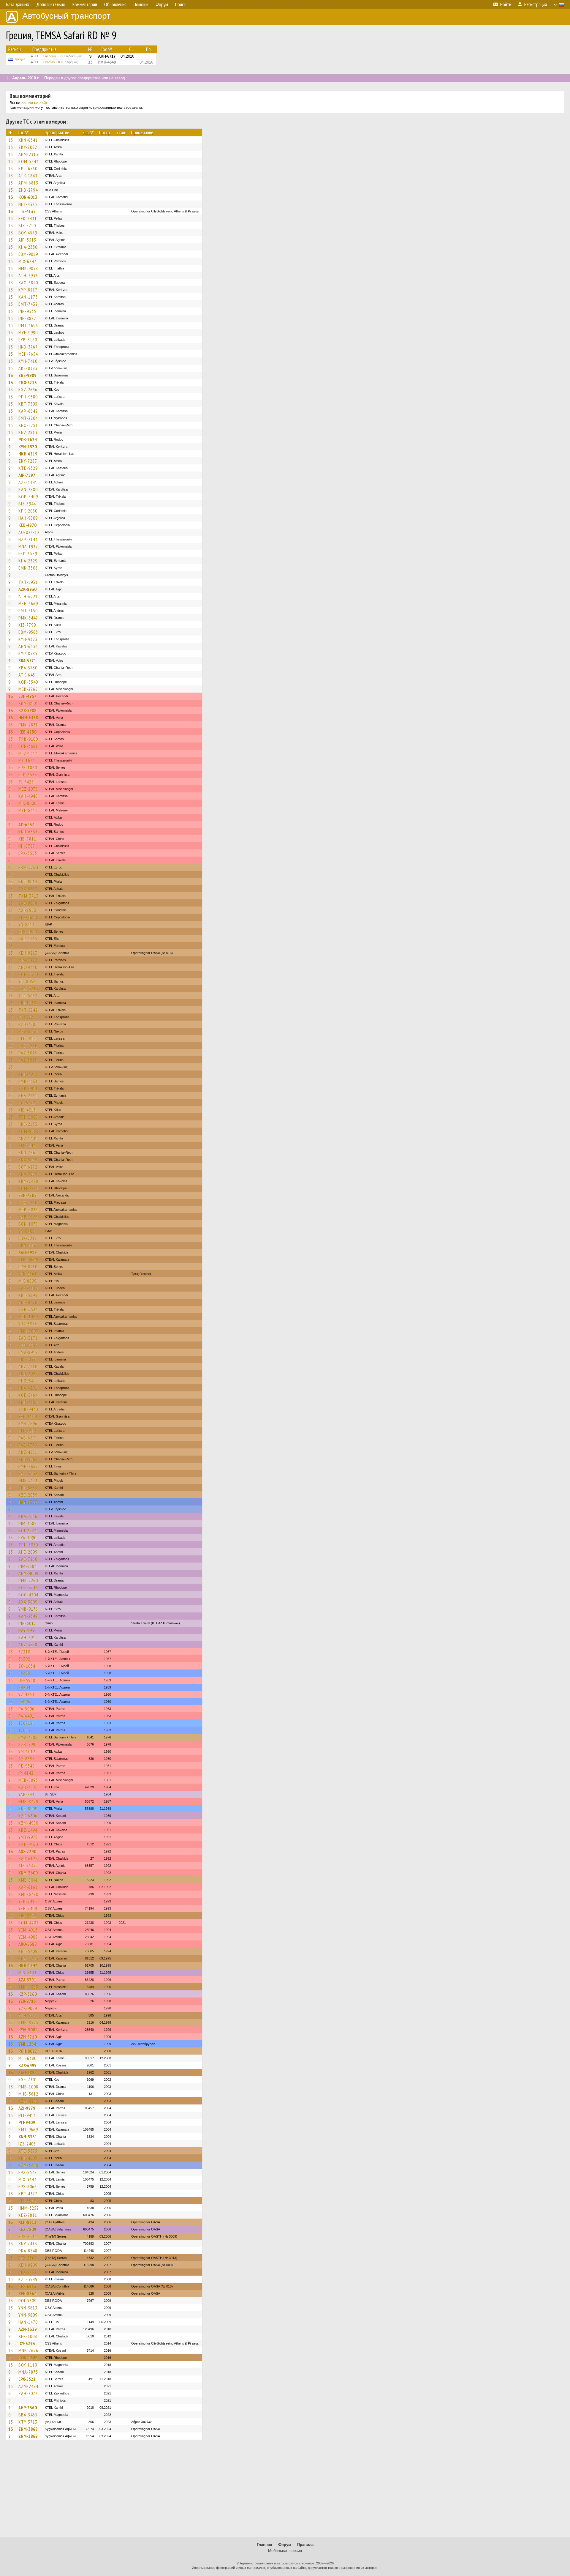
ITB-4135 (27, 211)
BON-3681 (28, 746)
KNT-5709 (28, 1951)
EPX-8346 (28, 2236)
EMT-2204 (28, 418)
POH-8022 (28, 2051)
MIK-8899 (27, 1281)
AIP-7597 (27, 475)
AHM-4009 (28, 1573)
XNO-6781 (28, 425)
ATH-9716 (28, 2015)
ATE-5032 (28, 996)
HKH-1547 (28, 1965)
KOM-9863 (28, 1131)
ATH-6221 (28, 596)
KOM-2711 (28, 1188)
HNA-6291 (28, 1388)
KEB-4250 (27, 732)
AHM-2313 (28, 154)
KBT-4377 (28, 2194)
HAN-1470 (28, 2322)
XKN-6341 (28, 140)
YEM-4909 (28, 1937)
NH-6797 (27, 846)
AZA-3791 (27, 1980)
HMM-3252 (29, 2208)
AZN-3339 (28, 2329)
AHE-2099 (28, 1552)
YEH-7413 (28, 1901)
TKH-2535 (28, 1309)
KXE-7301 (28, 2080)
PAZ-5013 (28, 1053)
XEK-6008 (28, 2336)
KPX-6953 (27, 2286)
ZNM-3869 (28, 2436)
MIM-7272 (28, 960)
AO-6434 (26, 824)
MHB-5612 (28, 2094)
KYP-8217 (28, 290)
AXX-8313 (28, 889)
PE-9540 (27, 1766)
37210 (24, 1652)
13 (11, 140)
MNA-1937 (28, 546)
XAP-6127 (28, 1858)
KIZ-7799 (27, 625)
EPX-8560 (28, 2258)
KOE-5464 (28, 1395)
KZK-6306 (28, 1816)
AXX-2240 (27, 1851)
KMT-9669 (28, 2129)
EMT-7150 (28, 611)
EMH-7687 (28, 1466)
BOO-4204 (28, 1595)
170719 (26, 1723)
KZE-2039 (28, 1495)
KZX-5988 (27, 710)
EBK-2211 (28, 1238)
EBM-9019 (28, 254)
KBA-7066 (28, 1516)
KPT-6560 (28, 168)
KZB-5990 (28, 1744)
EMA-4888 (28, 1737)
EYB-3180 (28, 340)
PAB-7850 (28, 1046)
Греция (20, 59)
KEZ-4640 (28, 917)
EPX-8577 (28, 2172)
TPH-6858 (28, 1117)
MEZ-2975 (28, 789)
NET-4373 (28, 204)
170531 (26, 1730)
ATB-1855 (28, 1345)
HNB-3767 (28, 347)
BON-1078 (28, 1224)
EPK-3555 (28, 853)
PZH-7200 (28, 1024)
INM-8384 (28, 1566)
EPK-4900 (28, 931)
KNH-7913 (28, 1074)
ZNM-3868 (28, 2429)
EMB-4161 (28, 1081)
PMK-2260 (28, 1580)
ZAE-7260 (28, 1559)
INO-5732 (27, 2272)
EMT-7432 (28, 304)
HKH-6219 (28, 454)
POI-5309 (27, 2301)
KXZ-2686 (28, 390)
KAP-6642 (28, 411)
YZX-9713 (27, 2001)
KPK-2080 (28, 511)
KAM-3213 (28, 989)
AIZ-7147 (27, 1866)
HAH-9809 (28, 518)
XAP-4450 (28, 1288)
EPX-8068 (28, 2186)
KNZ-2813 (28, 432)
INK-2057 (27, 1359)
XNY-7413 (28, 2244)
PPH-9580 (28, 397)
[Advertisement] (285, 2491)
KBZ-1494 (28, 1830)
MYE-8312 (28, 810)
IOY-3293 (27, 2343)
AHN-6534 (28, 646)
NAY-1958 (28, 1630)
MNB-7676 (28, 2350)
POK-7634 (28, 439)
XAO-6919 (28, 1252)
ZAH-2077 (28, 2393)
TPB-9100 (28, 739)
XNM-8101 (28, 703)
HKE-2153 (28, 1124)
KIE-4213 (27, 1110)
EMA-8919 (28, 1352)
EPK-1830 (28, 767)
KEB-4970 (27, 525)
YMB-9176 (28, 1217)
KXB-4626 (28, 1787)
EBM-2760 (28, 867)
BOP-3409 (28, 496)
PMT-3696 (28, 325)
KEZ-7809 (27, 2229)
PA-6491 (26, 1716)
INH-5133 (27, 1003)
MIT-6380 (27, 2058)
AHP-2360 (28, 2408)
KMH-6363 (28, 1987)
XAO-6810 (28, 283)
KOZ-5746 (28, 1587)
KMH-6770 (28, 1894)
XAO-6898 (28, 2072)
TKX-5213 (28, 382)
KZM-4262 (28, 2101)
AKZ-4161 (28, 1452)
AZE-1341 (28, 482)
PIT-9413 (27, 2115)
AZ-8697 (27, 1759)
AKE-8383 (28, 368)
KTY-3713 (28, 2422)
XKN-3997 (28, 1374)
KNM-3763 (28, 1958)
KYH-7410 (28, 361)
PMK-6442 (28, 618)
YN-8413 (27, 924)
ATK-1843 (28, 176)
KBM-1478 (28, 1181)
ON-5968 (27, 1680)
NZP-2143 (28, 539)
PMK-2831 (28, 725)
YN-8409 (27, 1231)
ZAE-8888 (28, 903)
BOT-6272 (28, 1167)
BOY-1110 (28, 2365)
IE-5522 (26, 1017)
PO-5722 (27, 1103)
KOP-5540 (28, 682)
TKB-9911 (28, 1088)
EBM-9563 (28, 632)
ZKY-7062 (28, 147)
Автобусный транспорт (66, 16)
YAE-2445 (28, 1794)
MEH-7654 (28, 354)
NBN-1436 (28, 1245)
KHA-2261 (28, 1095)
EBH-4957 (27, 696)
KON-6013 (28, 197)
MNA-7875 (28, 2372)
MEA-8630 (28, 1031)
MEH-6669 (28, 603)
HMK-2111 (28, 1481)
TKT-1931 (28, 582)
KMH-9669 (28, 1259)
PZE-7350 (28, 1202)
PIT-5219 (27, 1431)
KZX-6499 (27, 2065)
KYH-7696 (28, 1423)
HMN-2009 (28, 1331)
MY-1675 (27, 760)
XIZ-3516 (27, 2201)
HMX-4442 (28, 1145)
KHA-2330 (28, 247)
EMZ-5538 (28, 1473)
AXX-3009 (28, 1602)
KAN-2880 (28, 489)
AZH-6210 (28, 2037)
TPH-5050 (28, 1545)
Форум (285, 2545)
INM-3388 (28, 1523)
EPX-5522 (27, 2379)
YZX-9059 (28, 2008)
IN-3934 (26, 1381)
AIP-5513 (27, 240)
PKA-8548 (28, 2251)
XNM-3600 (28, 1873)
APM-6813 (28, 183)
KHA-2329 (28, 561)
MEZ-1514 (28, 753)
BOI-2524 (27, 1530)
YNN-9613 (28, 2308)
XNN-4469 (28, 1153)
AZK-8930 (27, 589)
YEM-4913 (28, 1930)
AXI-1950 (27, 910)
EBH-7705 (27, 1195)
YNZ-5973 (28, 1324)
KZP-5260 (28, 1994)
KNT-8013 (28, 882)
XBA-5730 (28, 668)
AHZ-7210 (28, 1366)
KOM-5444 (28, 161)
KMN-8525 (28, 2022)
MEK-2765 (28, 689)
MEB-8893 (28, 1780)
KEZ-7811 (28, 2215)
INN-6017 (27, 1623)
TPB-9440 (28, 1409)
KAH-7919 (28, 1637)
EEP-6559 (28, 554)
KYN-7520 (28, 447)
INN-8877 (27, 318)
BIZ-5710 (27, 226)
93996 (24, 1702)
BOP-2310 (28, 974)
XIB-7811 (27, 839)
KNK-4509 (28, 2158)
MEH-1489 (28, 1317)
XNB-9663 (28, 1459)
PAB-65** (27, 1438)
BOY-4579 (28, 233)
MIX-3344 (27, 2179)
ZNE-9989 (27, 375)
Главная (265, 2545)
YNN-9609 (28, 2315)
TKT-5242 (28, 1010)
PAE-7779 (28, 1445)
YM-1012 (27, 1752)
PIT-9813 (27, 1038)
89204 (24, 1687)
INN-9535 (27, 311)
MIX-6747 (27, 261)
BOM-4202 (28, 1923)
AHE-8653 (28, 1488)
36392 (24, 1659)
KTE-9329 (28, 468)
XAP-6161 (28, 1887)
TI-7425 (26, 782)
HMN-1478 (28, 718)
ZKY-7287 (28, 461)
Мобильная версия (285, 2551)
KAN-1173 (28, 297)
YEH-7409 (28, 1908)
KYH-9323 (28, 639)
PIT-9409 (27, 2122)
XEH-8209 (28, 2265)
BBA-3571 (27, 660)
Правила (305, 2545)
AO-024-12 (29, 532)
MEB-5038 (28, 1210)
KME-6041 (28, 1880)
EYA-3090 (27, 1538)
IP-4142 (26, 1773)
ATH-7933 (28, 275)
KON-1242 (28, 2358)
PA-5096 (26, 1709)
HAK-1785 (28, 939)
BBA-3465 (28, 2415)
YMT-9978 (28, 1837)
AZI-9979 (27, 2108)
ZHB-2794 (28, 190)
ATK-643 (27, 675)
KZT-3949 (28, 2279)
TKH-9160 (28, 1844)
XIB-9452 (27, 1916)
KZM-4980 (28, 1823)
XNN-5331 (28, 2137)
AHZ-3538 (28, 1645)
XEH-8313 (27, 2222)
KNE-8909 (28, 1809)
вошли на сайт (34, 103)
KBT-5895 (28, 1295)
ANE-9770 (28, 1302)
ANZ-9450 (28, 967)
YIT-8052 (27, 981)
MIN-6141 (28, 1973)
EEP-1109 (28, 1416)
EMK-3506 (28, 568)
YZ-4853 (26, 1694)
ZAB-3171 (28, 1338)
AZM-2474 (28, 2386)
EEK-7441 (28, 218)
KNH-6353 (28, 832)
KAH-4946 (28, 796)
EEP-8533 (28, 775)
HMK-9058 (28, 268)
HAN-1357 (28, 1502)
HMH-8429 (28, 1801)
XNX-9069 (28, 1160)
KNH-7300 (28, 1402)
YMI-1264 (27, 2044)
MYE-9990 (28, 332)
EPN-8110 (28, 1267)
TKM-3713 (28, 896)
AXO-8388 (28, 1944)
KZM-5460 (28, 2165)
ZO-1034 (27, 1666)
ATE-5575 (28, 2151)
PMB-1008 (28, 2087)
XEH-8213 (28, 953)
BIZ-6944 (27, 504)
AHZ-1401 (28, 1138)
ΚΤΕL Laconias (58, 56)
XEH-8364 (27, 2293)
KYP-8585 (28, 653)
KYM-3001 (28, 2030)
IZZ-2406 (27, 2144)
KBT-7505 (28, 404)
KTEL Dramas (56, 62)
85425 (24, 1673)
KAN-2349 (28, 1616)
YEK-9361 (28, 1274)
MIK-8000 (27, 803)
